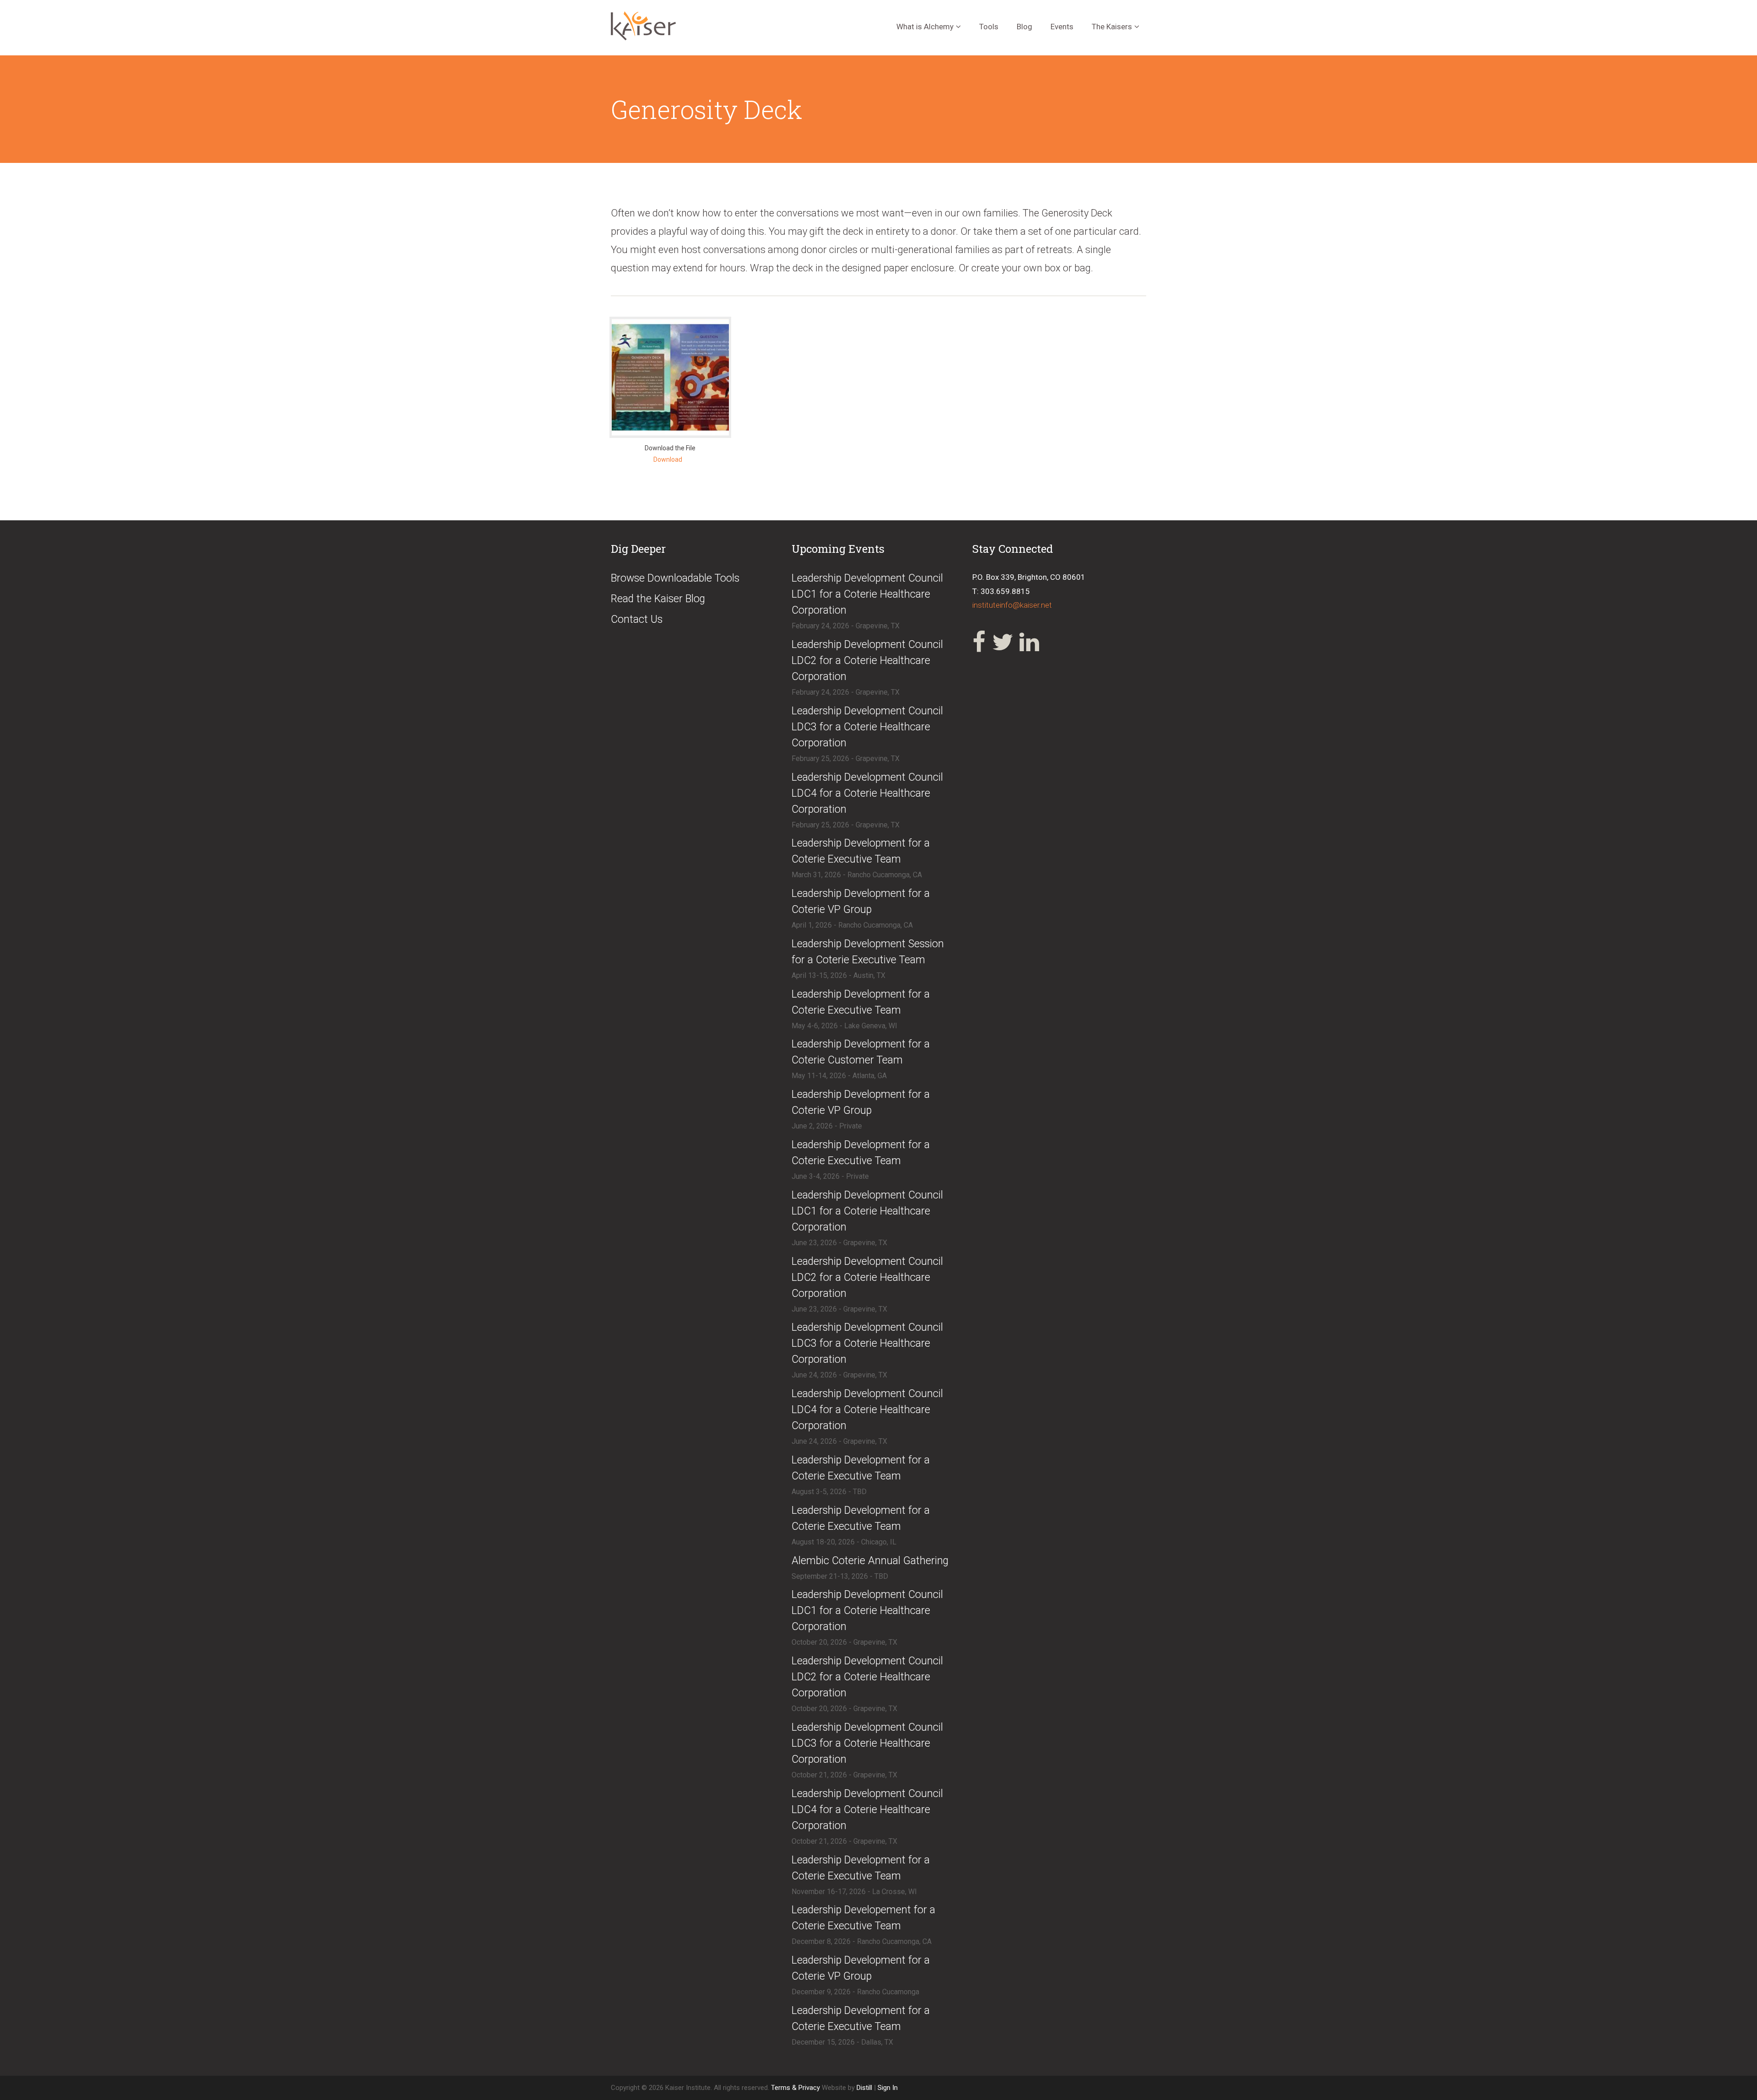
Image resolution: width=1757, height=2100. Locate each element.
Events (1062, 27)
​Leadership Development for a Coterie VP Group (861, 902)
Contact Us (637, 619)
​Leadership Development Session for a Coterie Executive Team (868, 952)
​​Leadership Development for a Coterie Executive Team (861, 1153)
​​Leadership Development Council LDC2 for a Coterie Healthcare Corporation (867, 1677)
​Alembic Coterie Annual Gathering (870, 1561)
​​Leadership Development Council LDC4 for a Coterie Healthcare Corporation (867, 1810)
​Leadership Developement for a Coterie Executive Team (863, 1918)
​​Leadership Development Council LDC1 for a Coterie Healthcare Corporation (867, 1611)
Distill (864, 2088)
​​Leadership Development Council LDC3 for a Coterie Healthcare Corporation (867, 1743)
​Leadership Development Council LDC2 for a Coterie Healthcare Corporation (867, 661)
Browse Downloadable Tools (675, 578)
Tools (989, 27)
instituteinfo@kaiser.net (1012, 605)
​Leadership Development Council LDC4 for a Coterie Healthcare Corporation (867, 793)
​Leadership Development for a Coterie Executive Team (861, 851)
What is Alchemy (925, 27)
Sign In (888, 2088)
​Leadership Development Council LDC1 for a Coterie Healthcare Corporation (867, 594)
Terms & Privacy (796, 2088)
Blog (1024, 27)
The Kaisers (1112, 27)
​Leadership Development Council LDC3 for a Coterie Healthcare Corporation (867, 727)
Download (668, 459)
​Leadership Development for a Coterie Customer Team (861, 1052)
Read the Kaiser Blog (658, 599)
